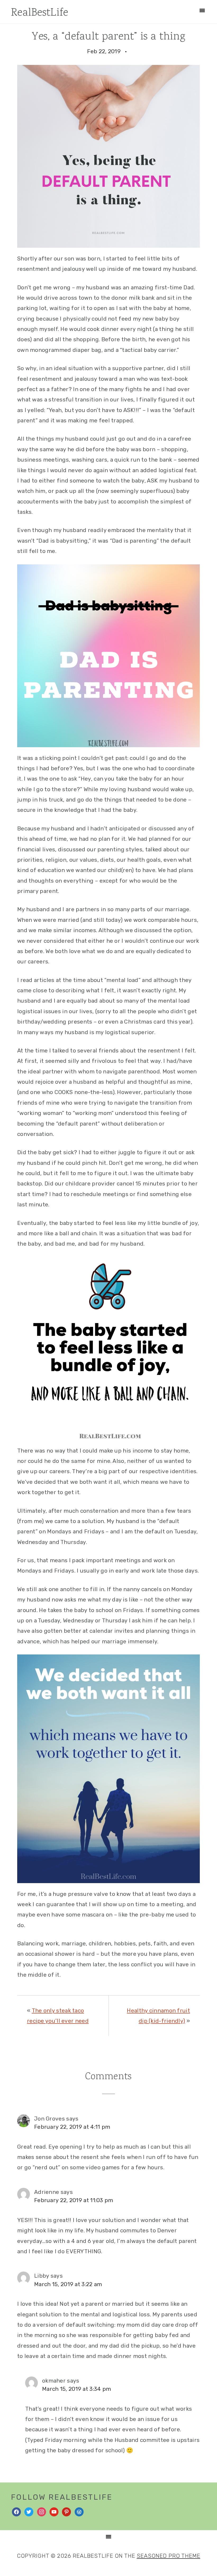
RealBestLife (40, 13)
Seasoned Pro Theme (169, 2556)
